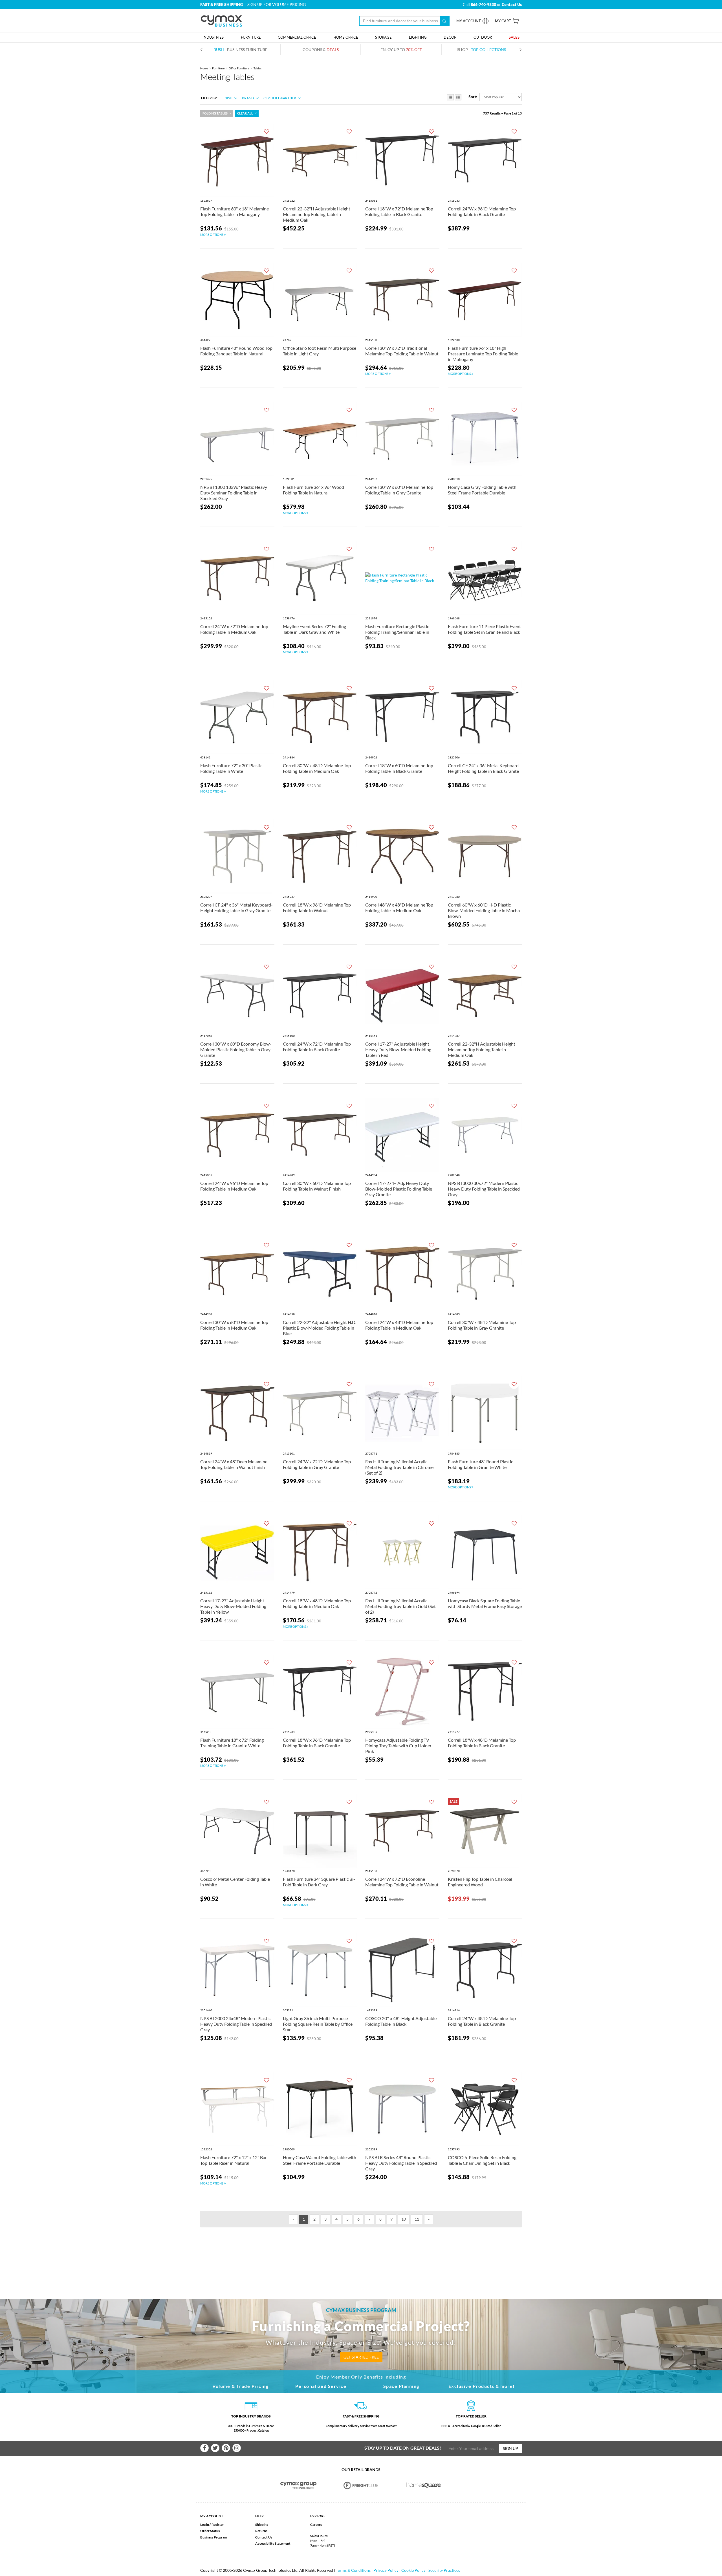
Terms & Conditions (353, 2570)
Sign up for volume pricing (277, 4)
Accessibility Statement (273, 2543)
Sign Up (510, 2448)
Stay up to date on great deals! (403, 2448)
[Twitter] (215, 2448)
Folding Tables (215, 113)
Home (204, 68)
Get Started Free (361, 2357)
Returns (261, 2531)
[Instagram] (237, 2448)
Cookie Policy (413, 2570)
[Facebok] (204, 2448)
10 (404, 2219)
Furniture (218, 68)
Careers (316, 2525)
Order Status (210, 2531)
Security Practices (444, 2570)
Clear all (245, 113)
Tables (257, 68)
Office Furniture (239, 68)
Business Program (214, 2537)
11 (417, 2219)
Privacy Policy (386, 2570)
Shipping (262, 2525)
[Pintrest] (226, 2448)
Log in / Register (212, 2525)
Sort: (473, 97)
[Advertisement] (361, 2254)
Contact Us (264, 2537)
